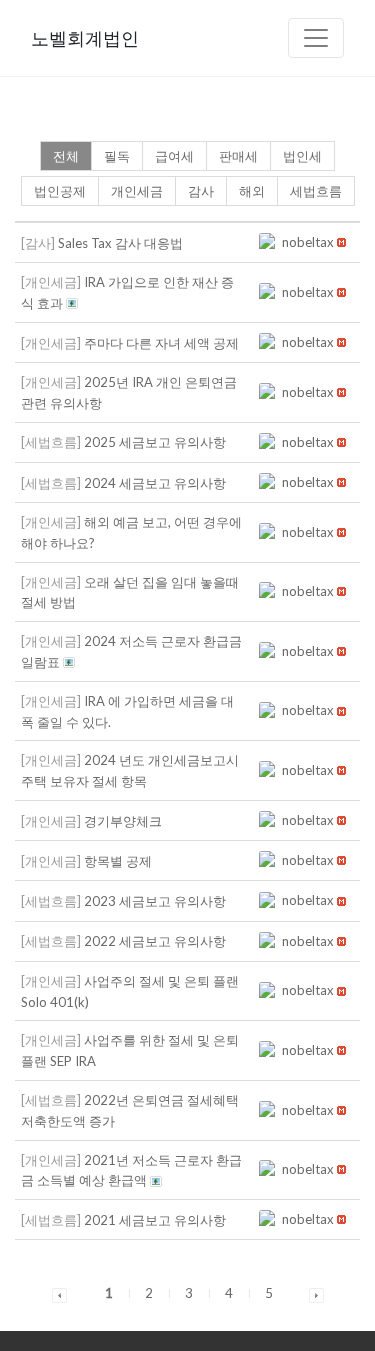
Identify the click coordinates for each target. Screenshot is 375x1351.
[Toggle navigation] (316, 38)
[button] (270, 242)
